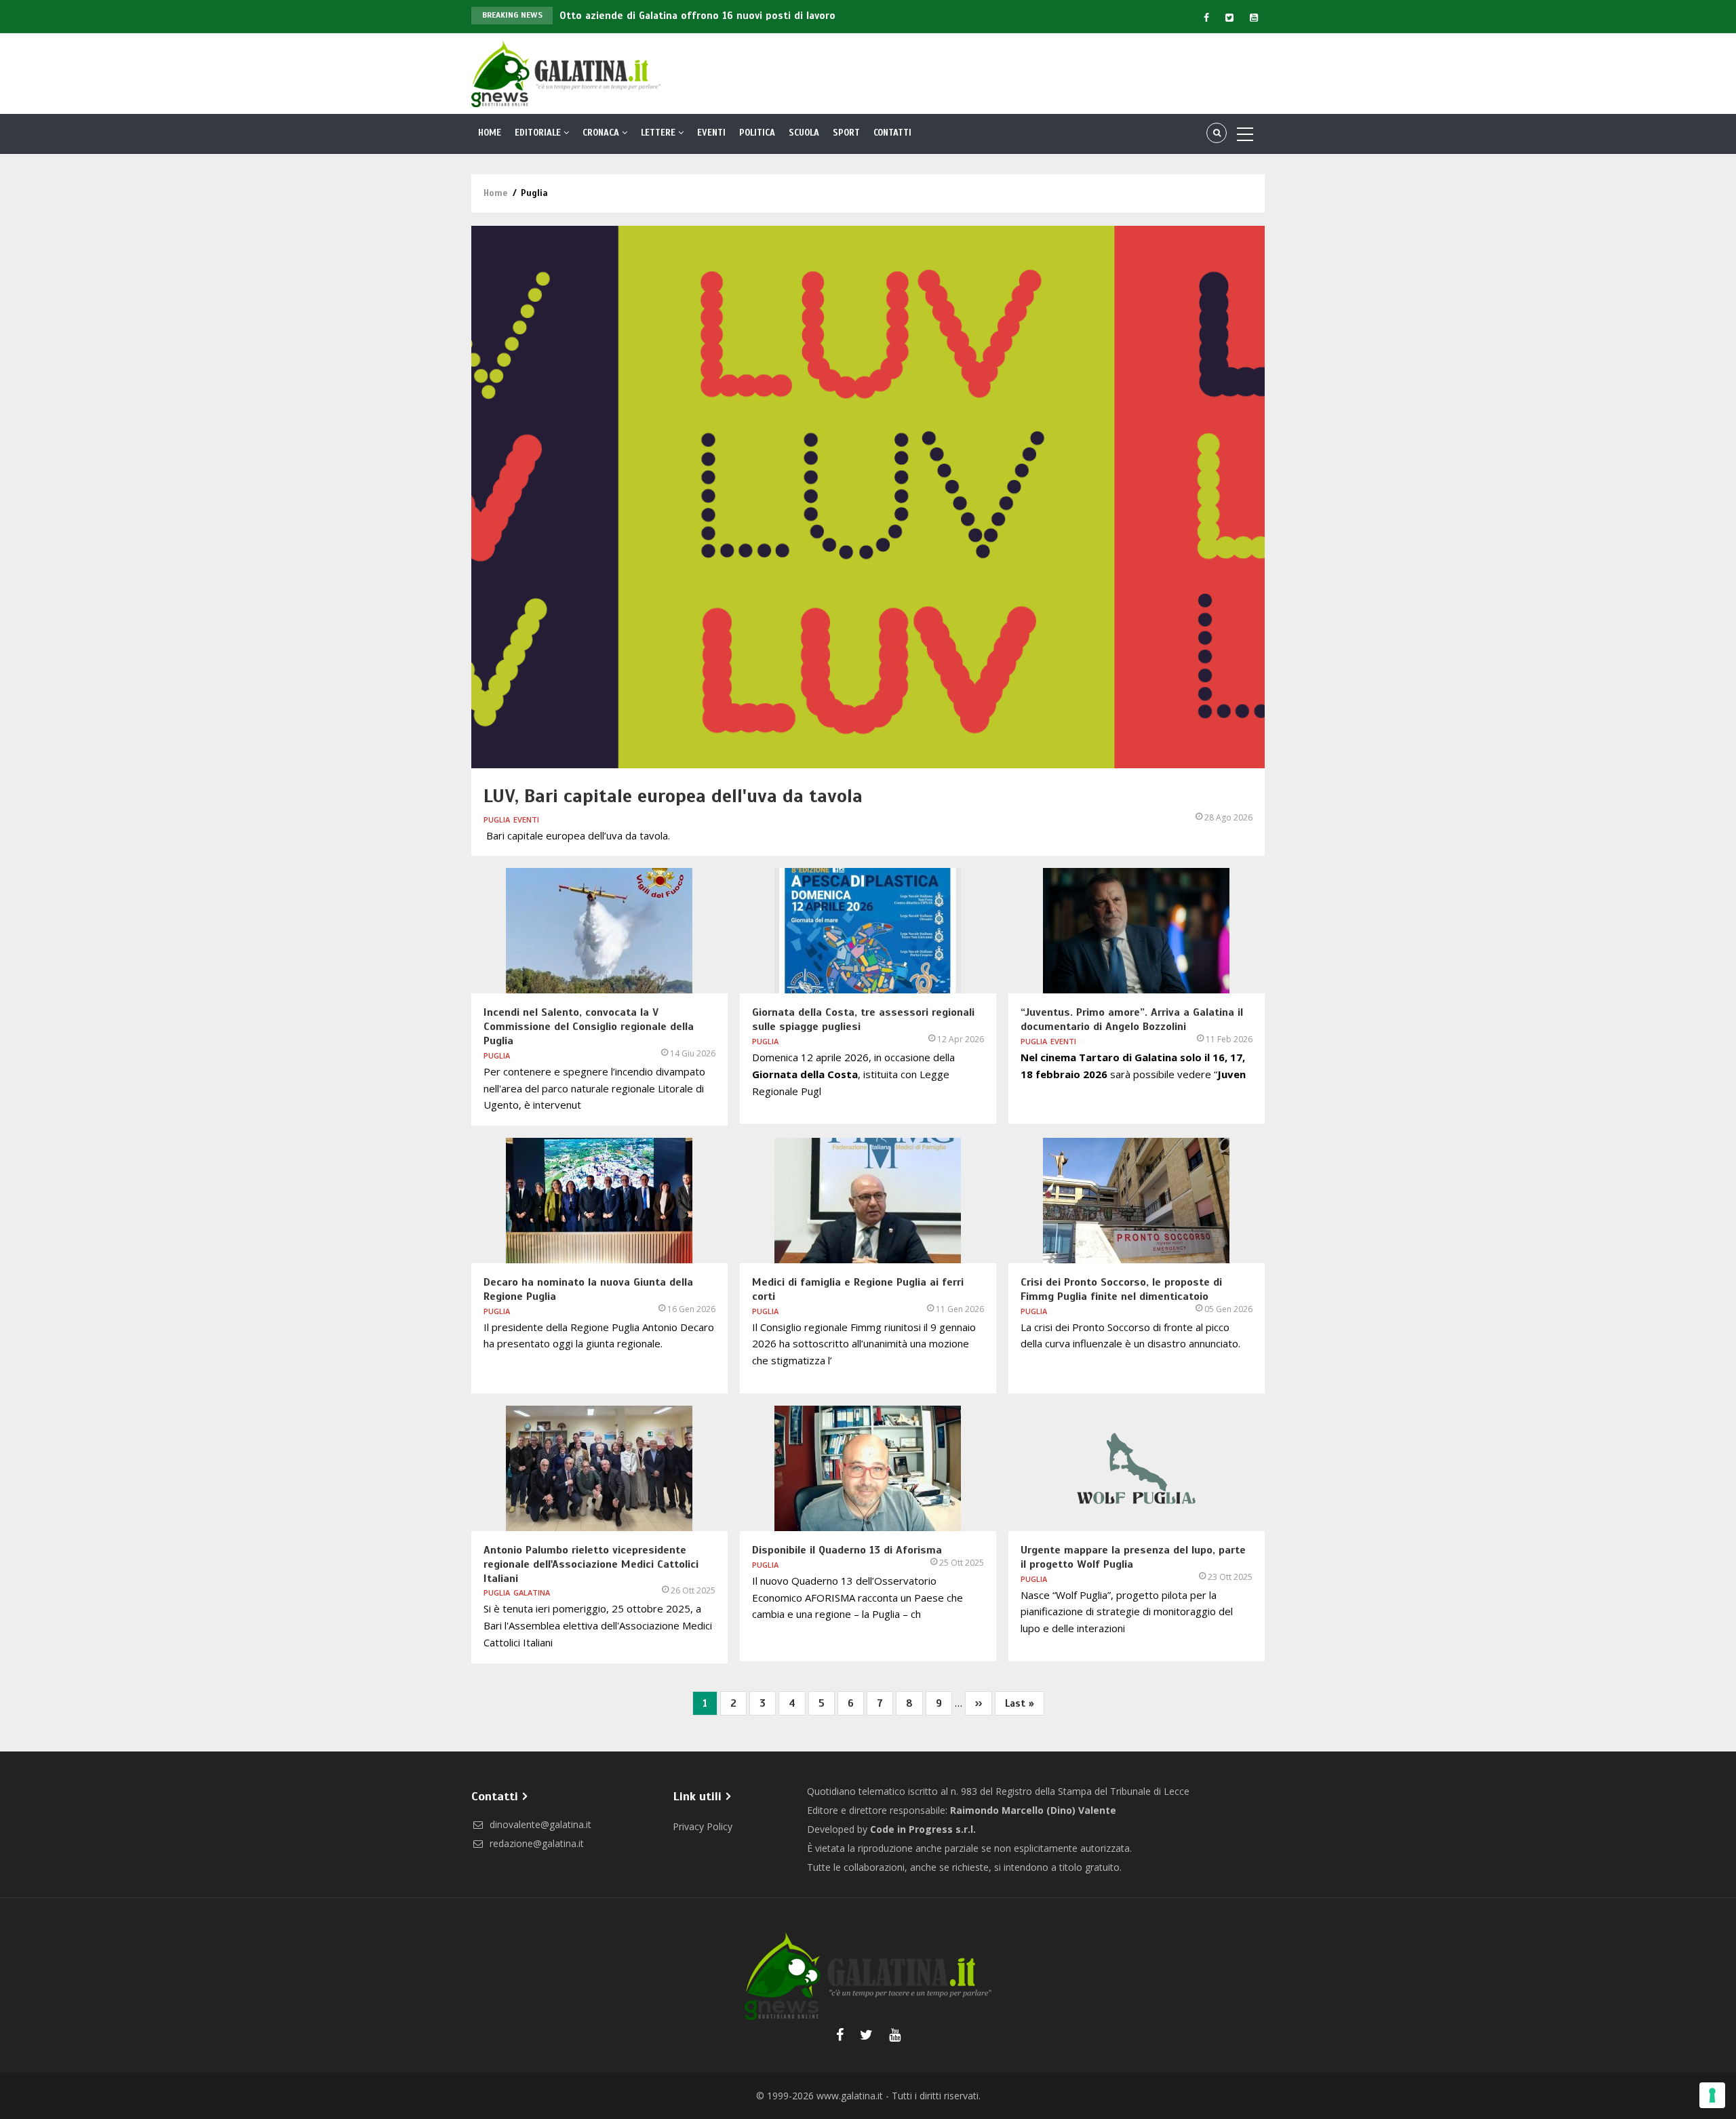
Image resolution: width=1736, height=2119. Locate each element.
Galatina (532, 1592)
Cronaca (602, 133)
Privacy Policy (703, 1826)
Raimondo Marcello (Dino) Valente (1033, 1810)
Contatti (892, 133)
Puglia (497, 819)
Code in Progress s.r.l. (923, 1829)
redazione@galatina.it (535, 1843)
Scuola (804, 133)
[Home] (566, 73)
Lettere (659, 133)
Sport (846, 133)
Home (490, 133)
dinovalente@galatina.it (539, 1824)
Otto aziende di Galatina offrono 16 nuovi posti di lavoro (697, 16)
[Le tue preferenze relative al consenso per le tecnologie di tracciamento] (1712, 2095)
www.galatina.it (850, 2096)
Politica (757, 133)
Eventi (711, 133)
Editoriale (539, 133)
